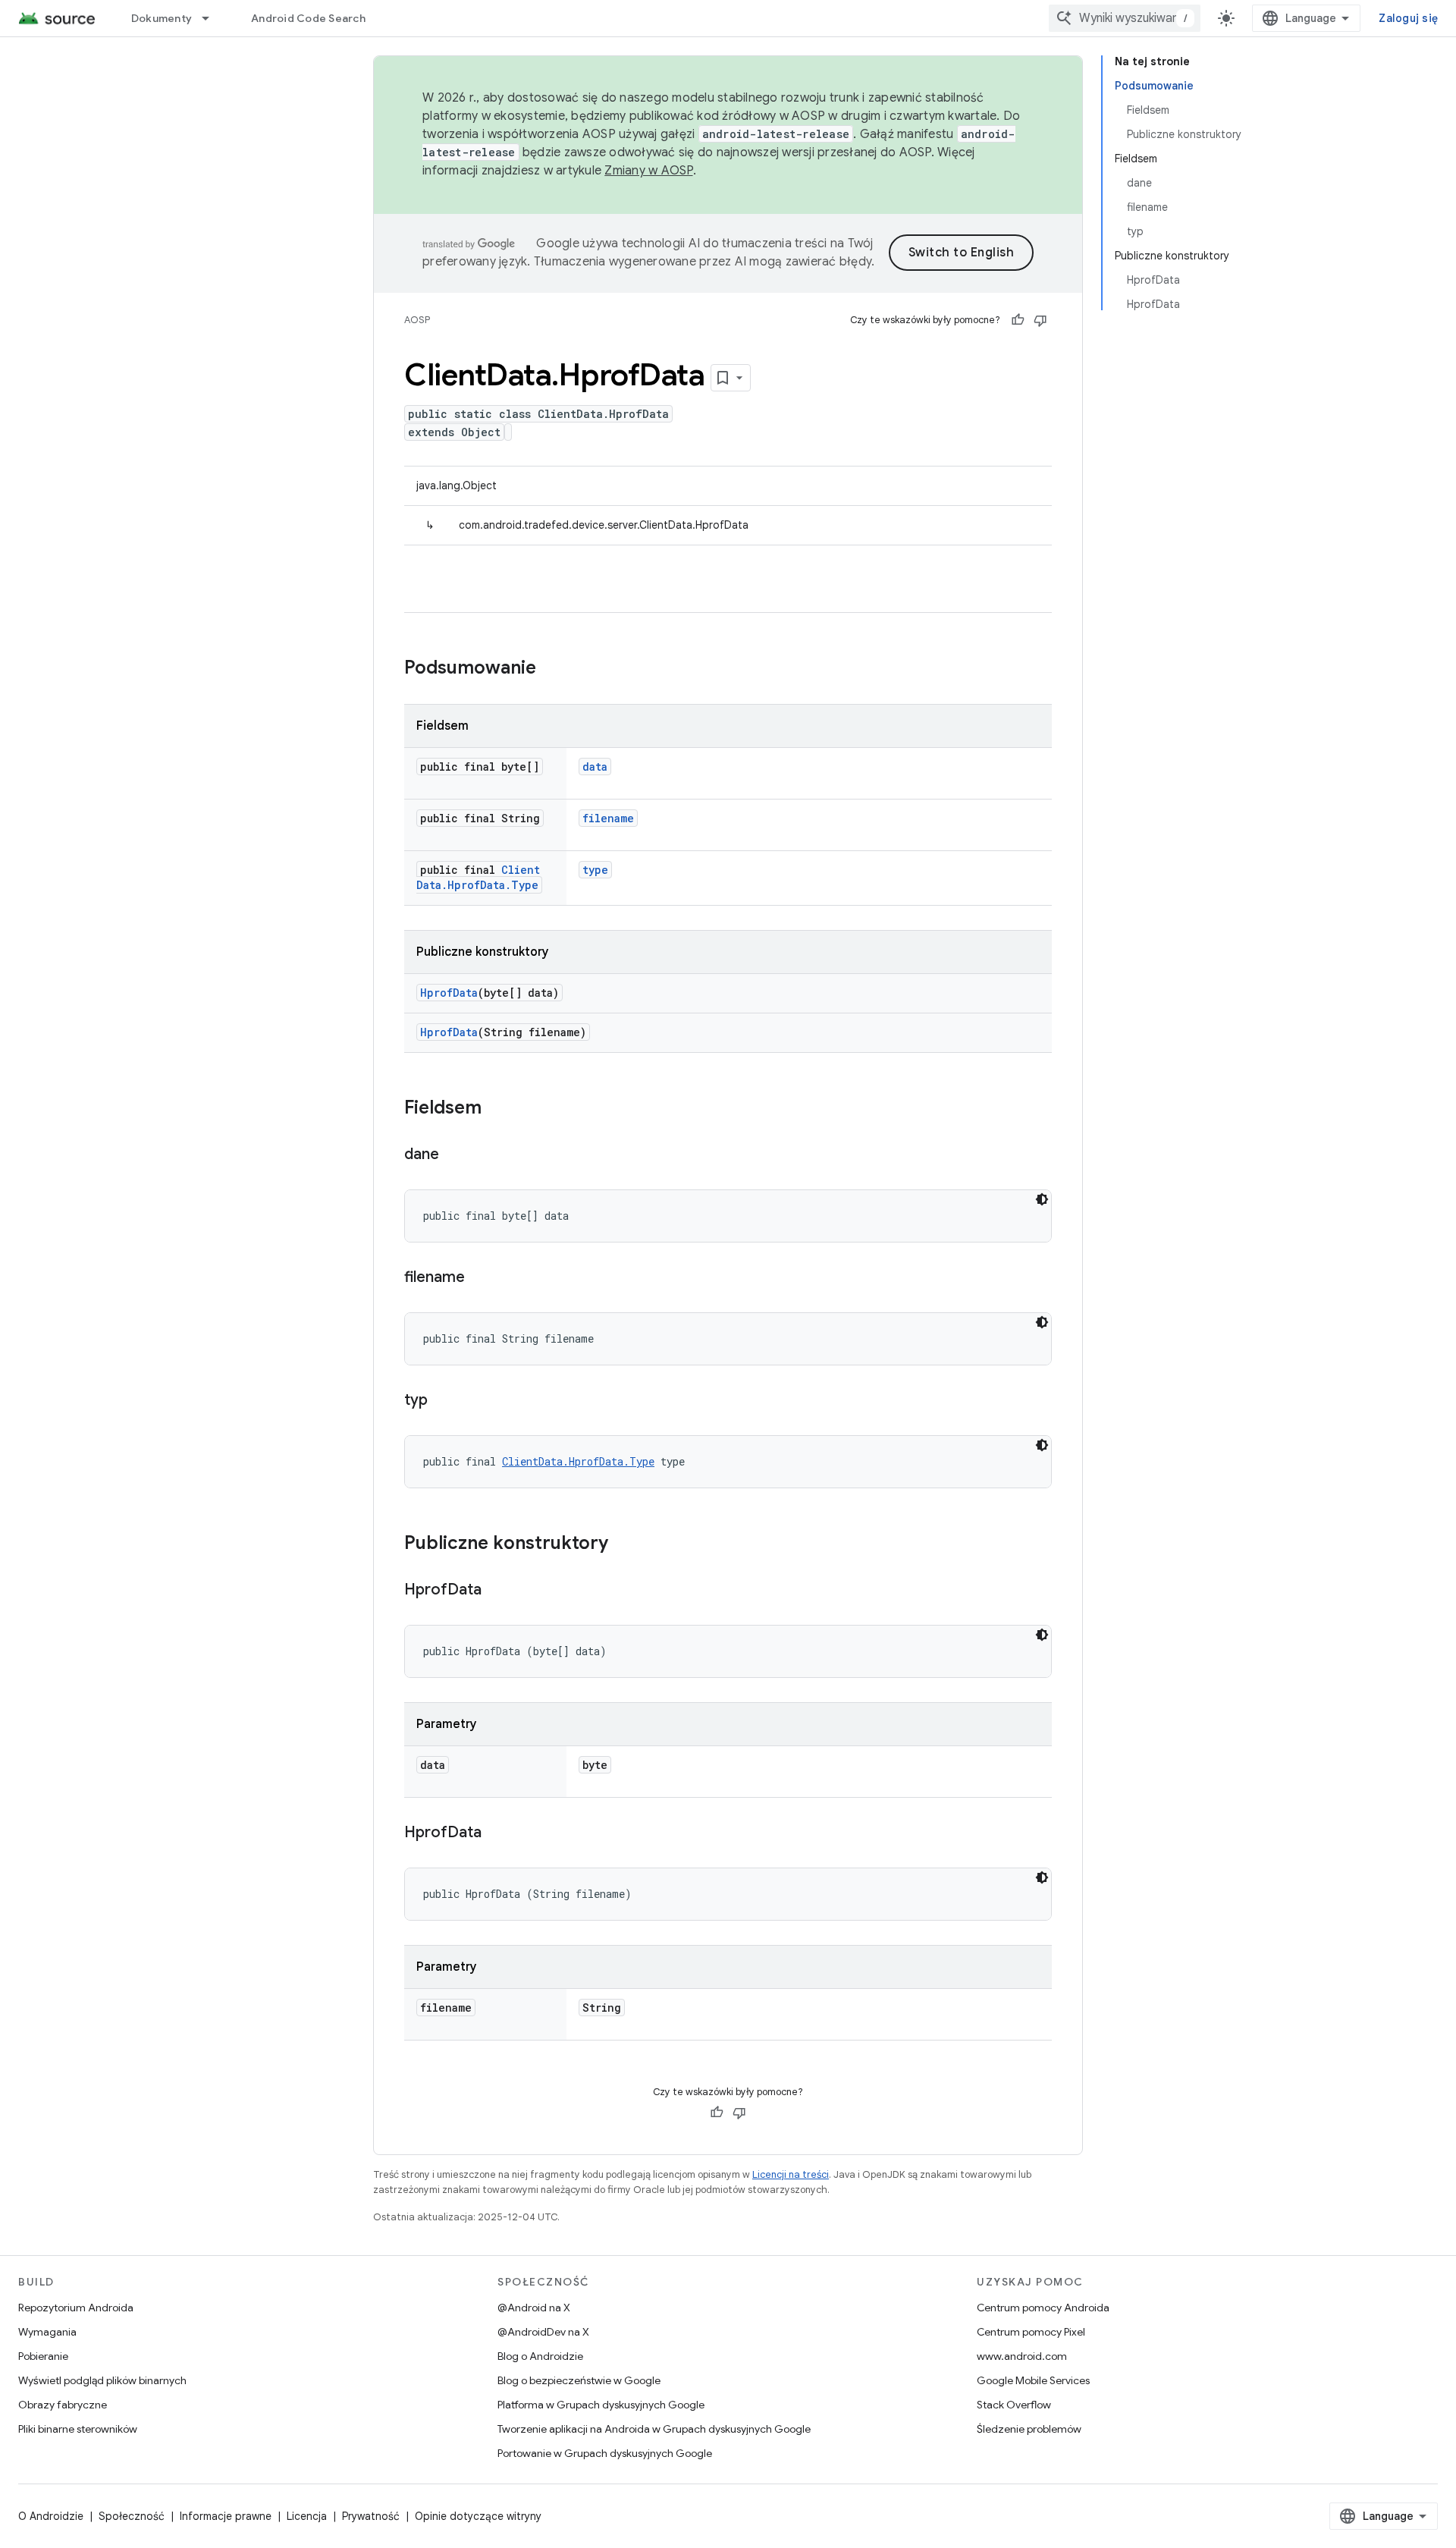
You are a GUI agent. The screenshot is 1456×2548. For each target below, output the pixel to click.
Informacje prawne (226, 2516)
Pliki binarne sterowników (78, 2429)
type (595, 870)
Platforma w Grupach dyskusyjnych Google (601, 2405)
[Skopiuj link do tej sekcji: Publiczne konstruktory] (623, 1544)
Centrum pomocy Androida (1043, 2308)
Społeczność (132, 2516)
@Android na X (534, 2308)
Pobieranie (43, 2356)
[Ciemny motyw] (1042, 1199)
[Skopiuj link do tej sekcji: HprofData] (497, 1591)
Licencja (307, 2516)
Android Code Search (308, 18)
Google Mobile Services (1033, 2380)
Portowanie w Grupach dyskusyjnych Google (605, 2453)
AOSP (417, 320)
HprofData (449, 993)
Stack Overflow (1014, 2405)
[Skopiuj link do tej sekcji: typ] (443, 1401)
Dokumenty (162, 18)
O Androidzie (51, 2516)
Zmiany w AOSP (648, 171)
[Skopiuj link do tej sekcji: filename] (480, 1278)
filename (608, 818)
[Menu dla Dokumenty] (212, 18)
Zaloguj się (1408, 18)
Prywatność (371, 2516)
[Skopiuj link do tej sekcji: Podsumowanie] (551, 669)
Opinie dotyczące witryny (478, 2516)
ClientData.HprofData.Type (478, 877)
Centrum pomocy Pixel (1031, 2332)
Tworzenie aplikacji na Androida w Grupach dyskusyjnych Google (654, 2429)
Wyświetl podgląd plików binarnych (102, 2380)
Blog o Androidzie (540, 2356)
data (595, 767)
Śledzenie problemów (1029, 2429)
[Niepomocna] (1040, 320)
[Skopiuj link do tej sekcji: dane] (454, 1155)
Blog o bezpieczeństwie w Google (579, 2380)
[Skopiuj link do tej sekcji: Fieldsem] (497, 1109)
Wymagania (47, 2332)
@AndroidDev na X (543, 2332)
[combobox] (1125, 18)
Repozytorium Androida (76, 2308)
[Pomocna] (1018, 320)
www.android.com (1022, 2356)
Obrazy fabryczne (63, 2405)
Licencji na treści (791, 2174)
